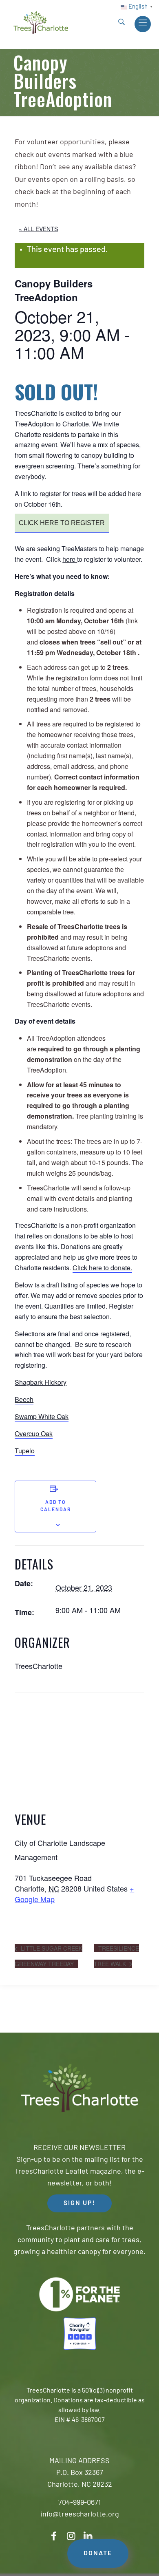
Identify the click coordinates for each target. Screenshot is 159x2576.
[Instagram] (71, 2536)
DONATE (98, 2554)
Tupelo (25, 1451)
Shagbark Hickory (41, 1382)
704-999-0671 (79, 2503)
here (70, 559)
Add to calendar (56, 1506)
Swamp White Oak (42, 1416)
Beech (24, 1399)
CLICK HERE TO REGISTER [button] (62, 523)
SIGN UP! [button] (79, 2203)
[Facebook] (54, 2536)
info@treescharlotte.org (80, 2515)
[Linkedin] (88, 2536)
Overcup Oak (34, 1434)
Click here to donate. (102, 1268)
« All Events (38, 229)
